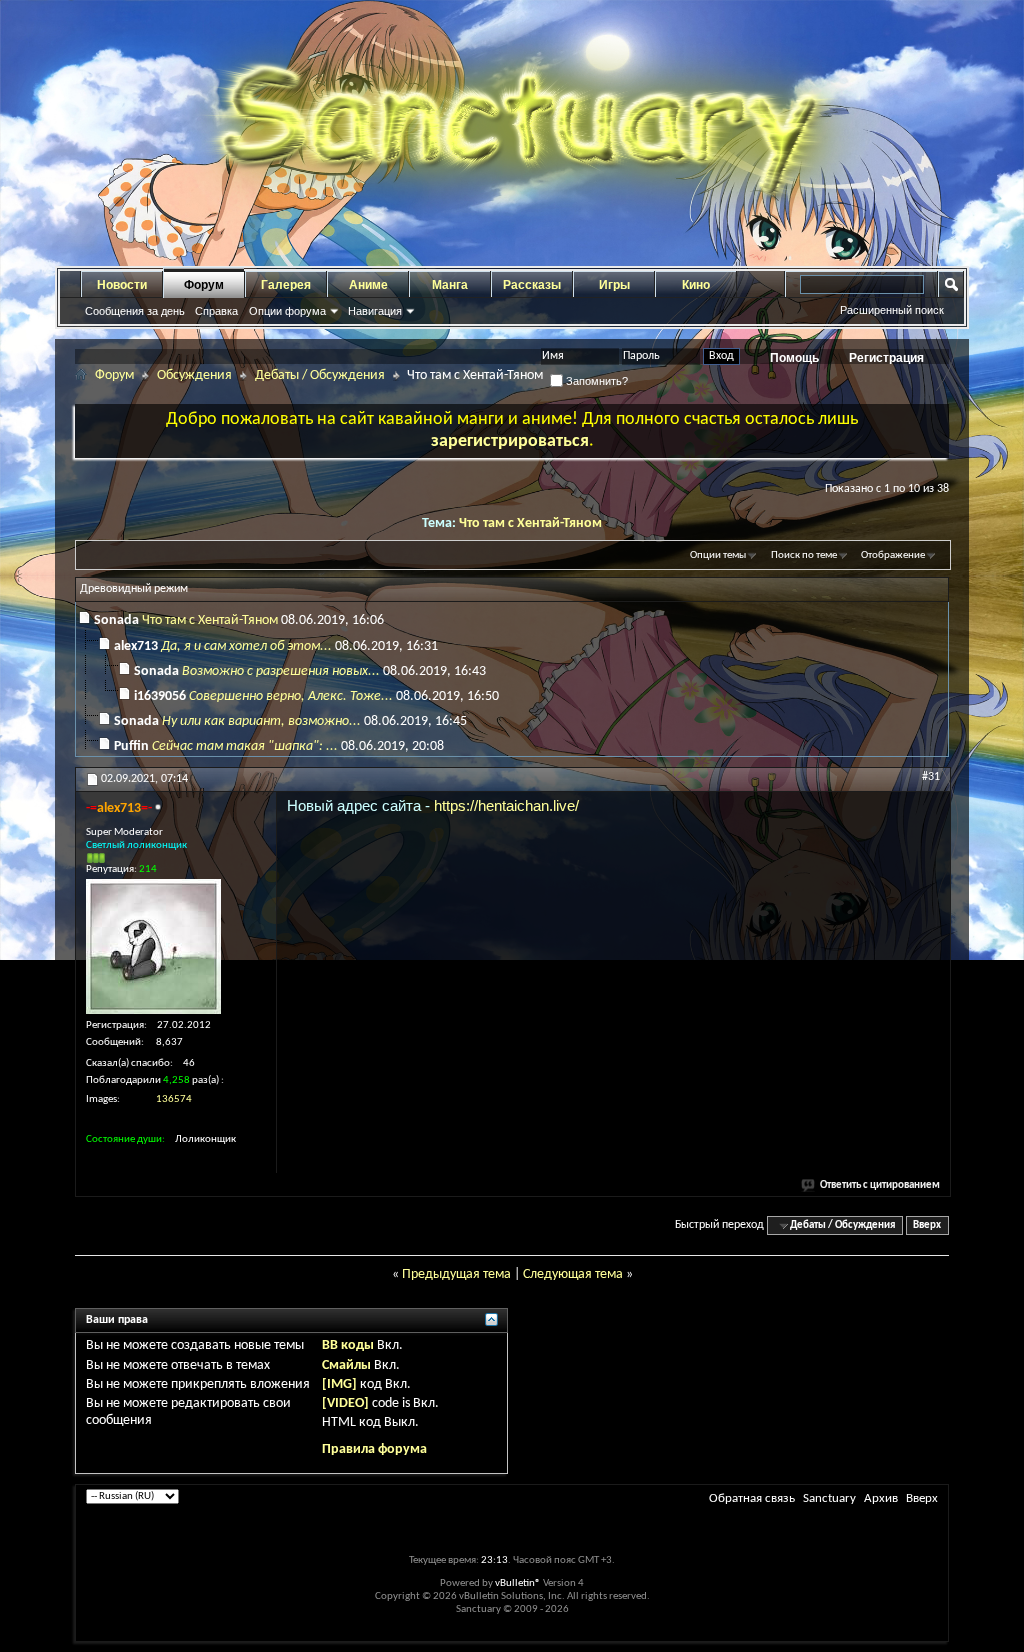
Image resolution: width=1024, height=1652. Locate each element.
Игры (614, 285)
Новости (122, 285)
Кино (696, 285)
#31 (931, 777)
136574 (174, 1099)
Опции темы (718, 555)
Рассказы (532, 285)
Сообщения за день (135, 311)
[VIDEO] (345, 1403)
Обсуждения (194, 375)
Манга (450, 285)
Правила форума (374, 1449)
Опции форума (287, 311)
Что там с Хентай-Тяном (530, 523)
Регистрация (886, 358)
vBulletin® (518, 1583)
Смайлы (346, 1365)
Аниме (368, 285)
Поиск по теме (804, 555)
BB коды (348, 1345)
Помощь (794, 358)
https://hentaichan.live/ (506, 805)
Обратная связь (752, 1498)
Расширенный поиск (892, 310)
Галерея (286, 285)
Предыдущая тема (456, 1274)
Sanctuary (829, 1498)
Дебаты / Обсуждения (320, 375)
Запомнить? (595, 381)
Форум (204, 285)
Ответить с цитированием (880, 1185)
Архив (881, 1498)
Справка (216, 311)
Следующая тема (573, 1274)
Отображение (893, 555)
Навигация (375, 311)
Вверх (927, 1225)
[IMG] (339, 1384)
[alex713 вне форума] (153, 946)
